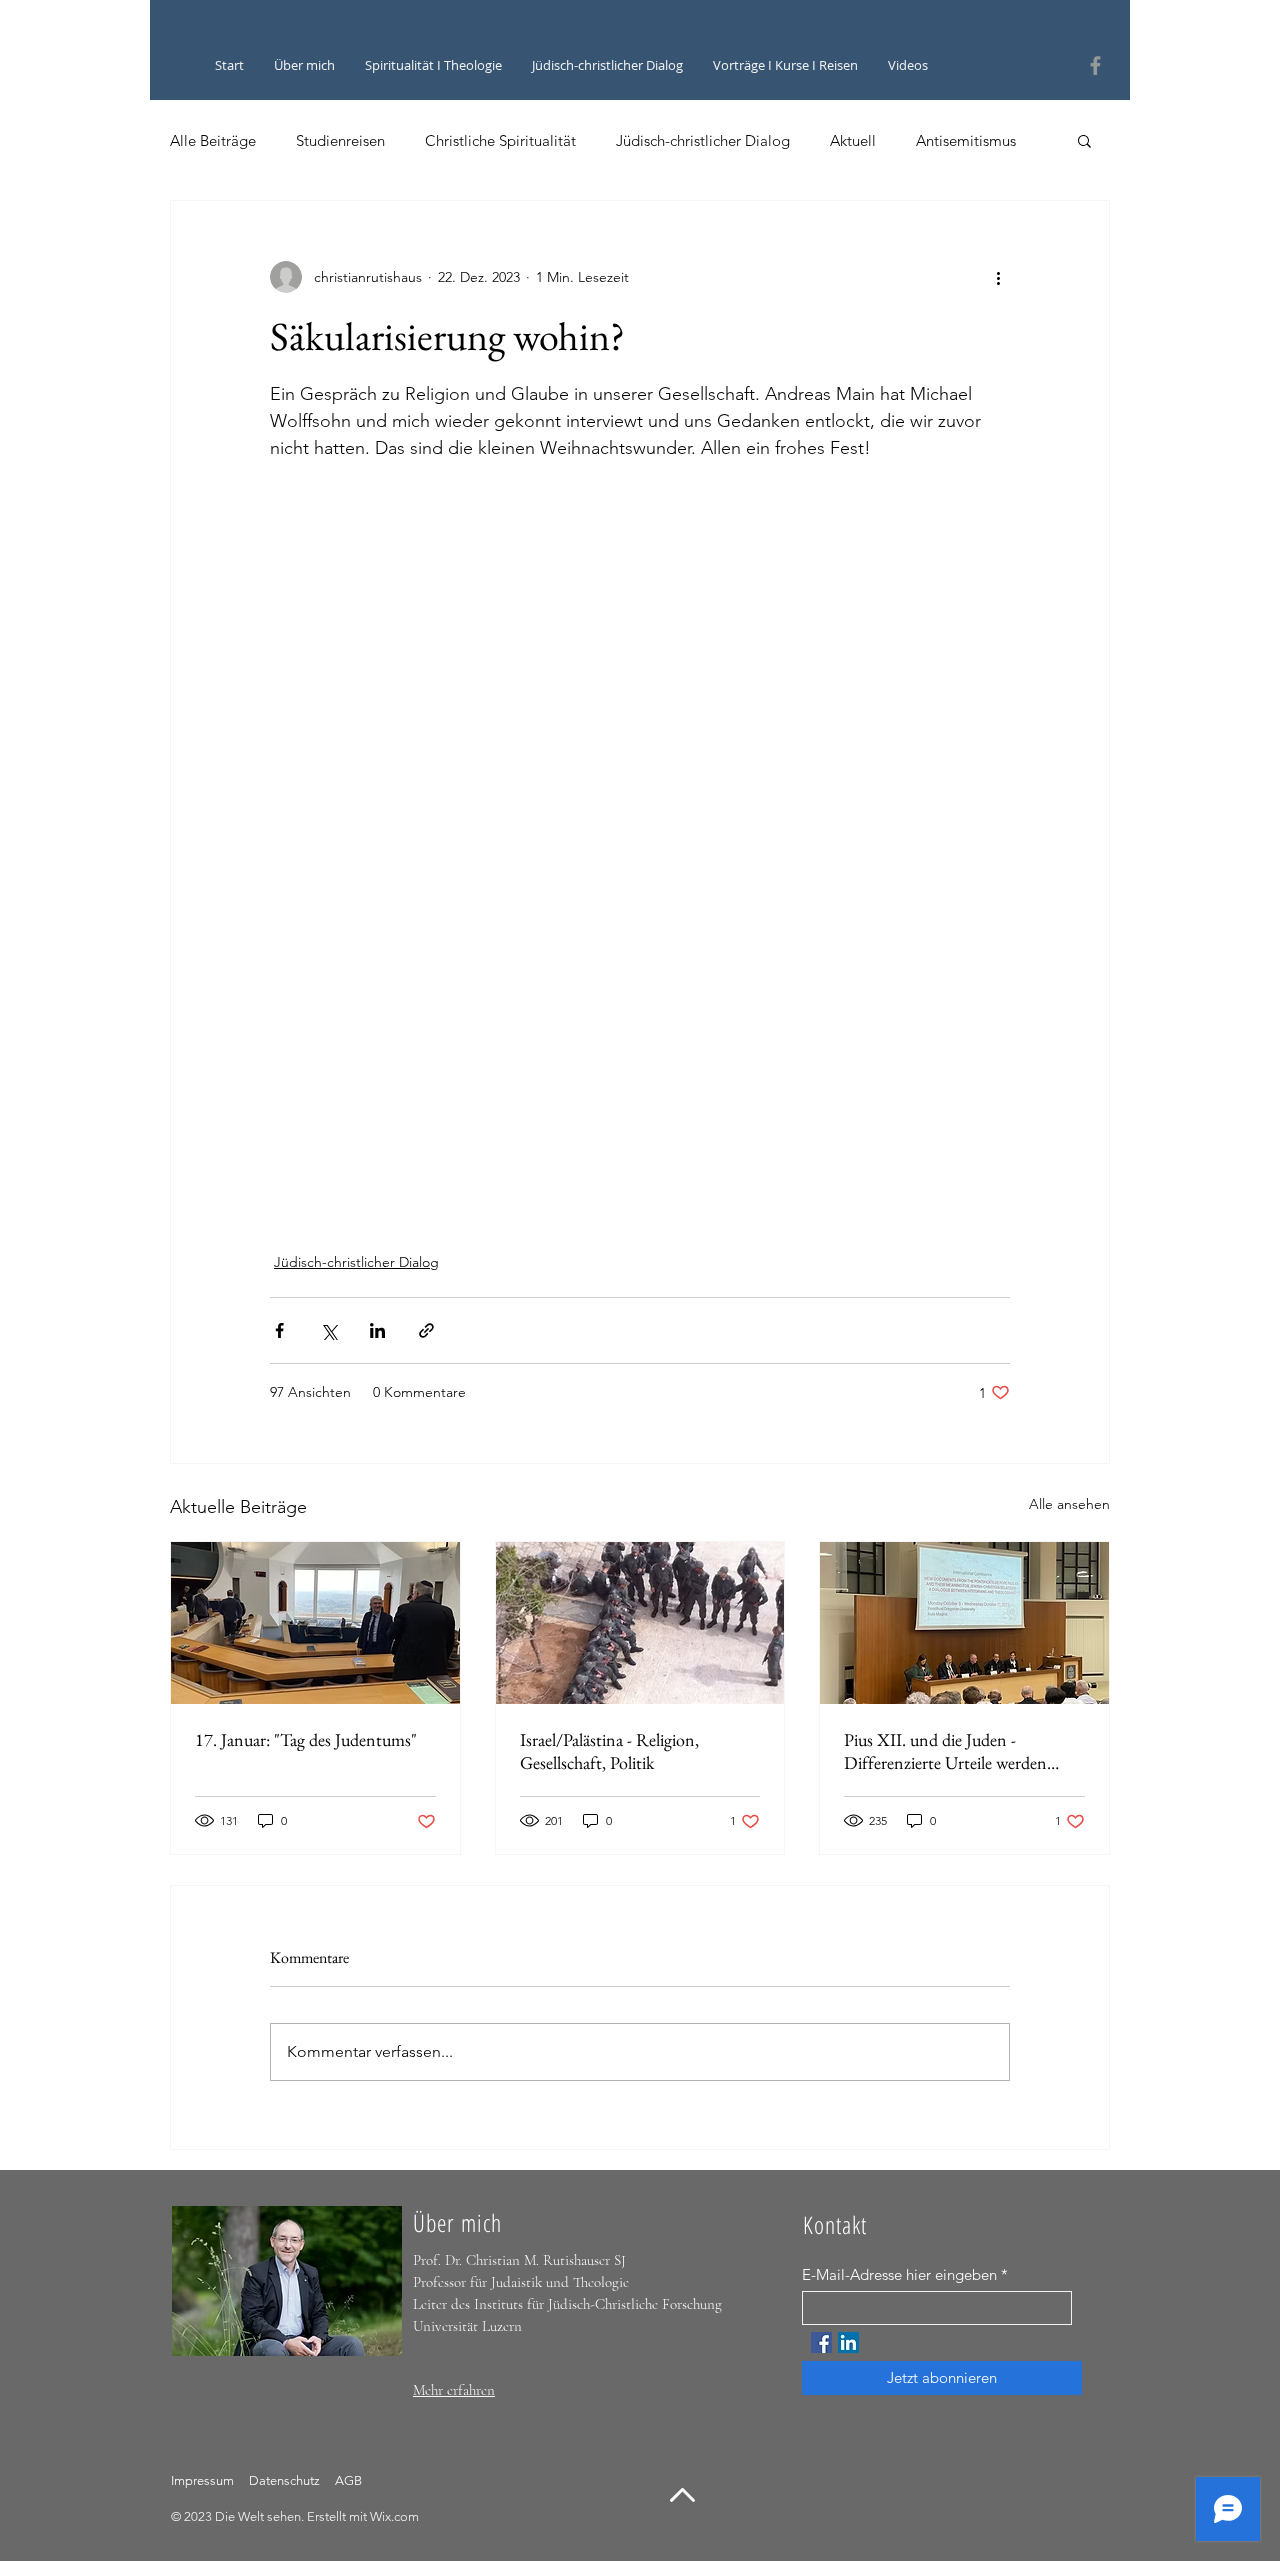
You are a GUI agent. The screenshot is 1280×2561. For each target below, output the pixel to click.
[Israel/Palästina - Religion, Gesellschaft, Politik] (640, 1623)
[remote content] (640, 764)
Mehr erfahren (454, 2390)
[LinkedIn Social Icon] (848, 2342)
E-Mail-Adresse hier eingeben (899, 2274)
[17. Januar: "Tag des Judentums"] (315, 1623)
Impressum (202, 2480)
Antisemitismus (966, 140)
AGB (347, 2480)
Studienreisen (340, 140)
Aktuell (853, 140)
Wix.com (394, 2516)
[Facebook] (1095, 65)
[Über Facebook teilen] (279, 1330)
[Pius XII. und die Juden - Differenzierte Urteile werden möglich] (964, 1623)
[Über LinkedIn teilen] (377, 1330)
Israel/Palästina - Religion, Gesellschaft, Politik (609, 1751)
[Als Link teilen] (426, 1330)
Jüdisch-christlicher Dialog (703, 140)
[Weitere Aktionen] (998, 277)
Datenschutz (286, 2480)
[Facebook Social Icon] (821, 2342)
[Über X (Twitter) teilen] (328, 1330)
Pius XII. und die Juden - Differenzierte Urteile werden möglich (945, 1751)
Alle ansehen (1069, 1504)
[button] (1084, 140)
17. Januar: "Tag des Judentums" (306, 1739)
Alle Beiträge (213, 140)
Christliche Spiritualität (500, 140)
